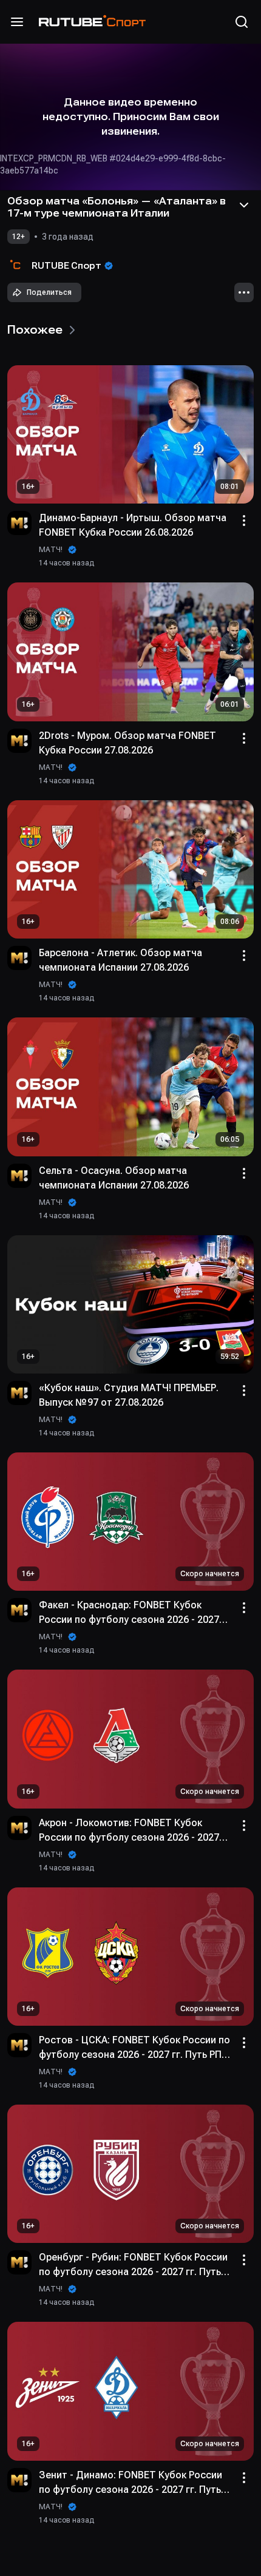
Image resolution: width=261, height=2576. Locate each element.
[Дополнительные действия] (244, 292)
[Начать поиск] (242, 22)
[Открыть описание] (244, 205)
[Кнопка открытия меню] (17, 22)
